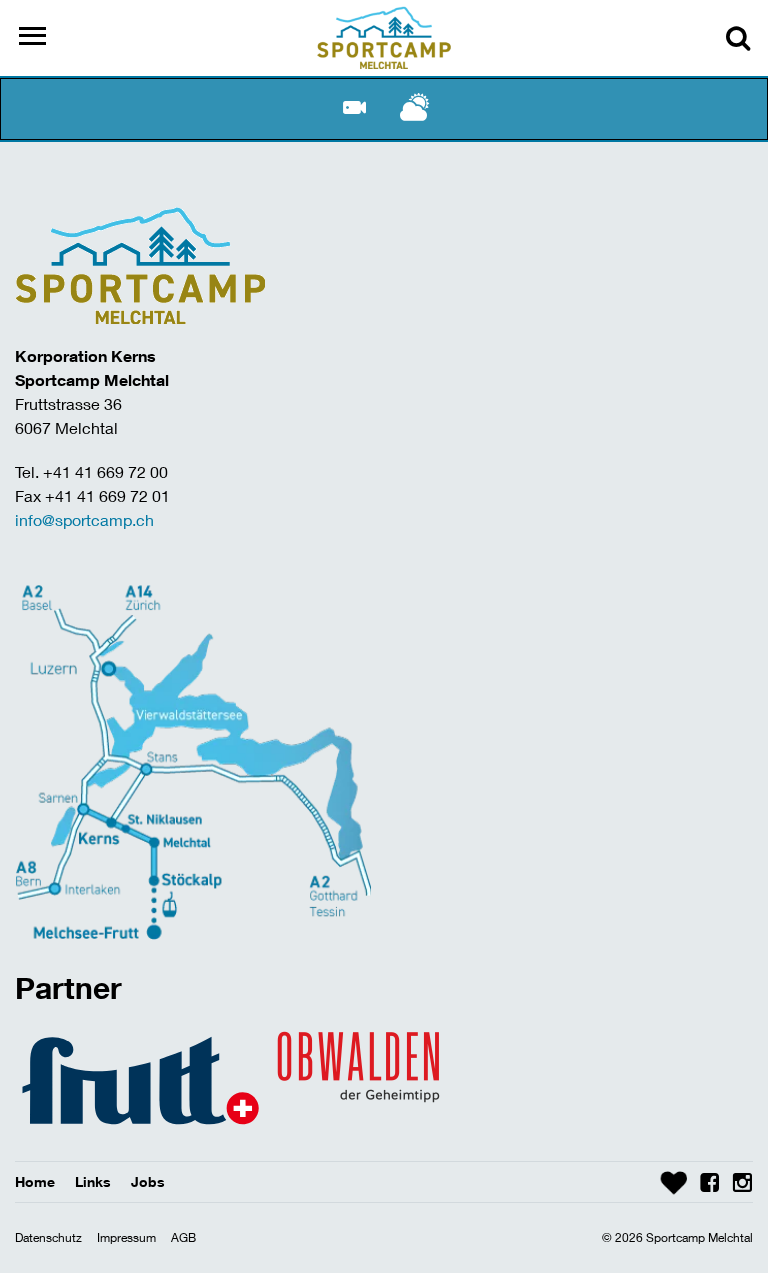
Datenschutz (48, 1237)
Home (35, 1181)
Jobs (148, 1181)
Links (93, 1181)
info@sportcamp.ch (84, 519)
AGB (183, 1237)
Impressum (126, 1237)
